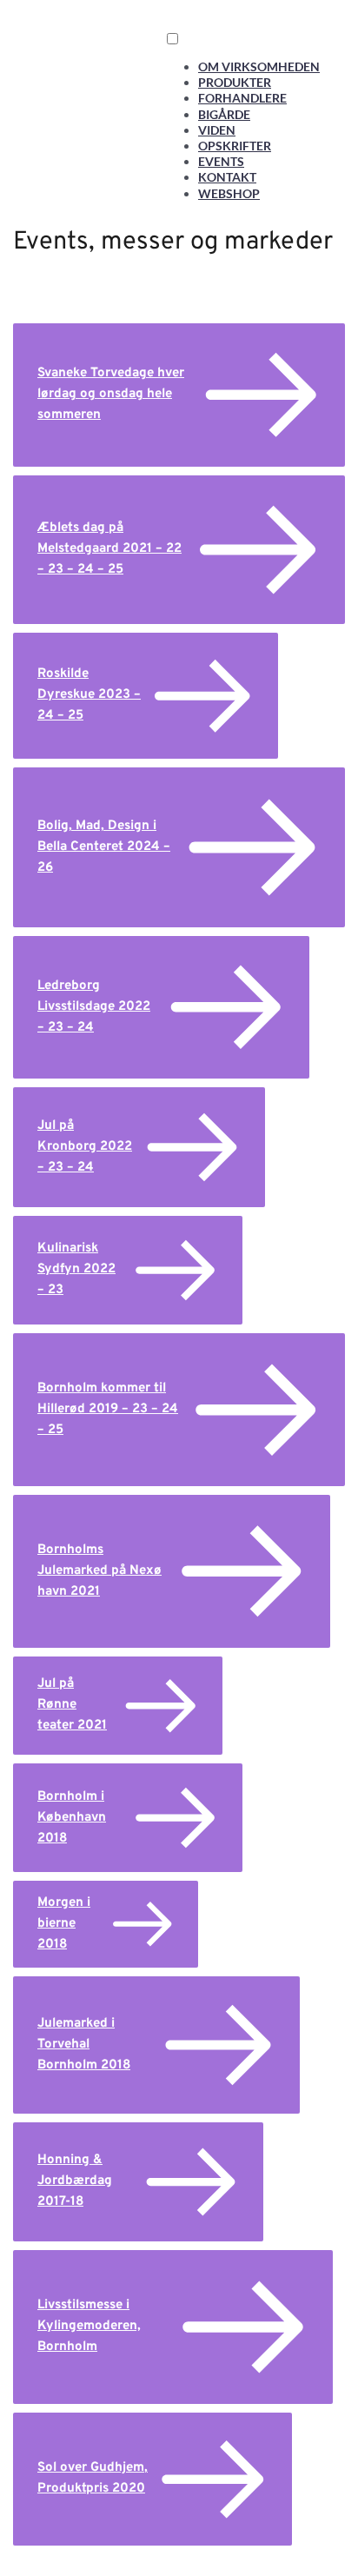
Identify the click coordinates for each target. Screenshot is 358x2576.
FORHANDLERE (242, 98)
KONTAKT (227, 177)
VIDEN (217, 130)
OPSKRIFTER (235, 146)
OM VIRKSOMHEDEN (259, 66)
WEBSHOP (229, 193)
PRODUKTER (235, 82)
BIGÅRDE (224, 114)
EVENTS (221, 161)
